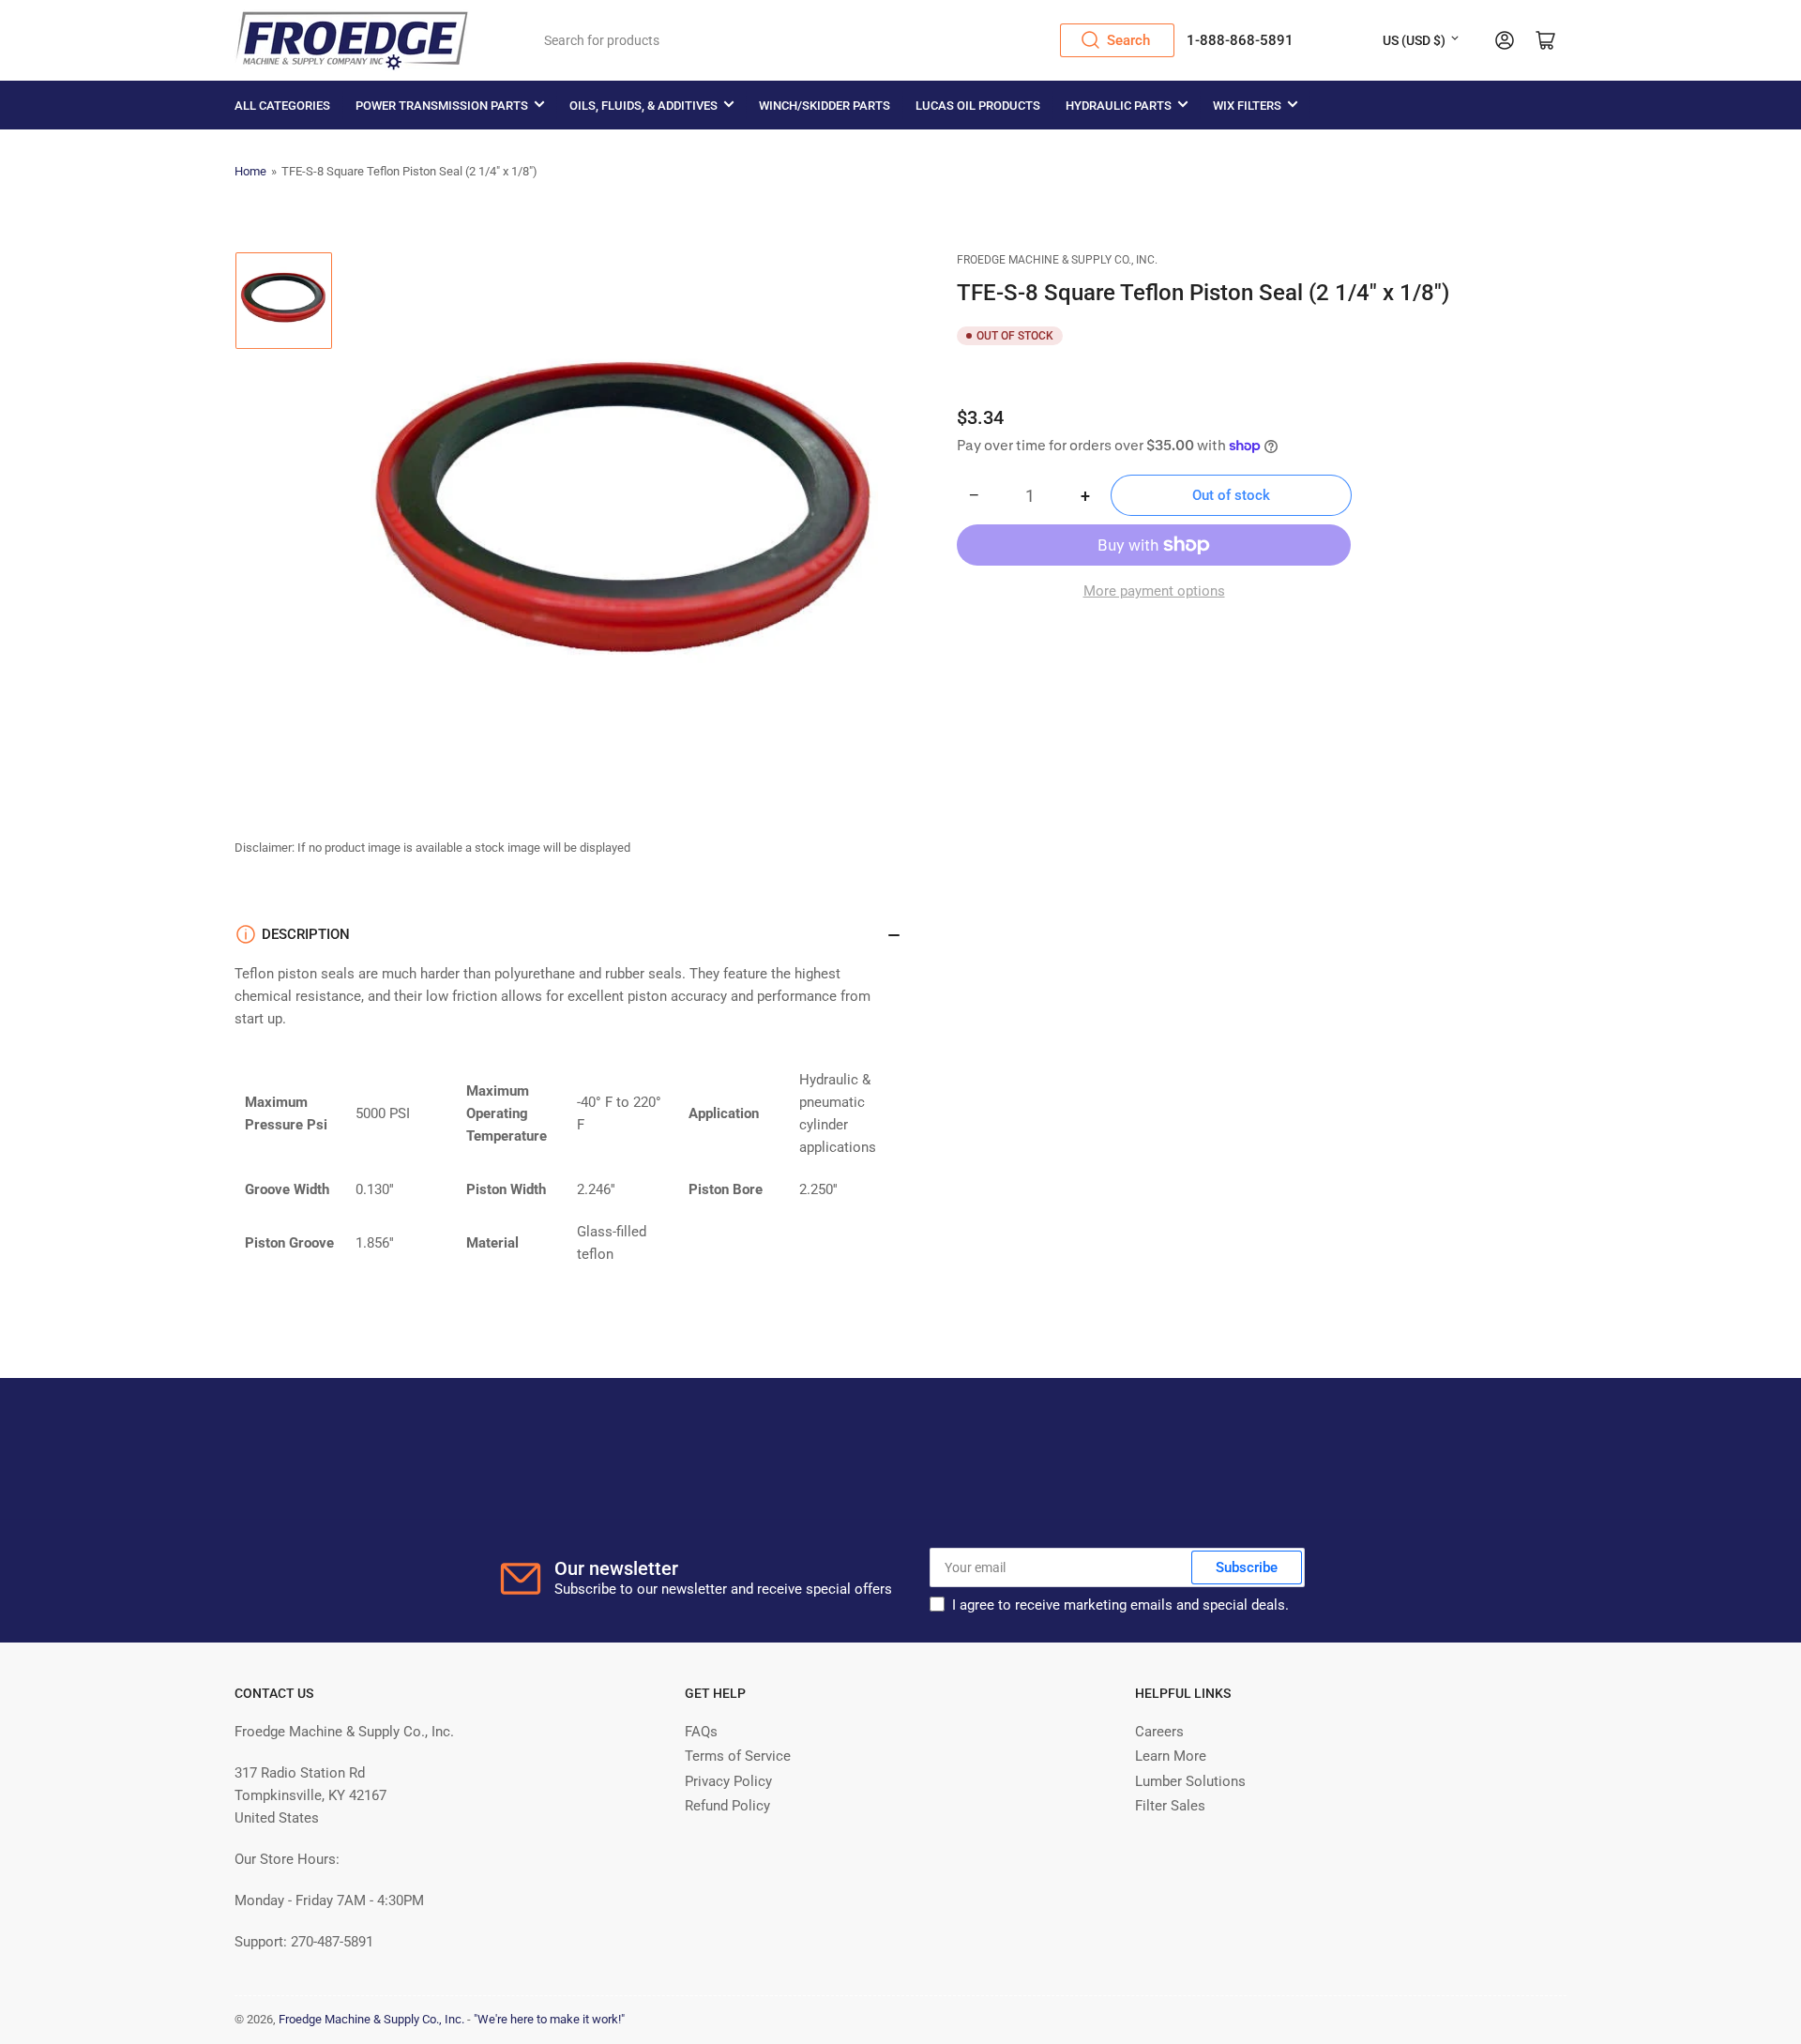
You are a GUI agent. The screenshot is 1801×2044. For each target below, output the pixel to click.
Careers (1159, 1732)
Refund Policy (727, 1806)
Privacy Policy (728, 1781)
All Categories (282, 106)
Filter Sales (1170, 1806)
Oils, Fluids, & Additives (643, 106)
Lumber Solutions (1190, 1781)
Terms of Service (738, 1756)
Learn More (1171, 1756)
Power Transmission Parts (442, 106)
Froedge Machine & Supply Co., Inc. (1057, 260)
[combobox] (853, 40)
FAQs (701, 1732)
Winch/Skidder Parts (825, 106)
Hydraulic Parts (1119, 106)
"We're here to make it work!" (549, 2019)
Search (1128, 40)
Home (250, 171)
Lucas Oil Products (978, 106)
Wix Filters (1247, 106)
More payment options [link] (1154, 591)
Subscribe (1247, 1567)
